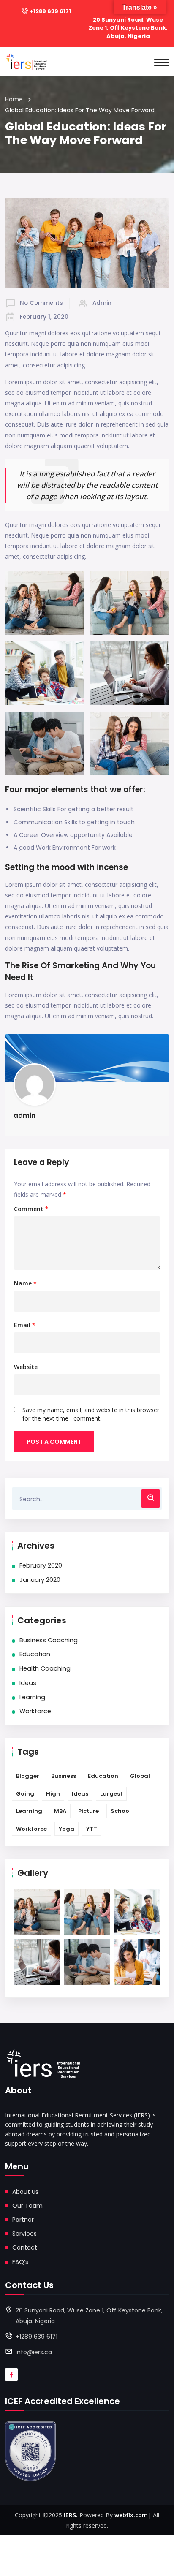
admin (102, 303)
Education (35, 1654)
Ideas (28, 1683)
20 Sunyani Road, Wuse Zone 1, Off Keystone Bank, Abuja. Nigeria (128, 28)
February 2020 (41, 1565)
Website (26, 1367)
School (121, 1811)
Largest (111, 1794)
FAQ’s (20, 2262)
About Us (25, 2192)
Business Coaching (49, 1640)
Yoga (67, 1829)
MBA (60, 1811)
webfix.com (131, 2515)
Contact (25, 2247)
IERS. (71, 2515)
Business (64, 1776)
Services (24, 2234)
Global (140, 1776)
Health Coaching (45, 1668)
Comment (31, 1209)
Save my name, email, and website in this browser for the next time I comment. (91, 1414)
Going (25, 1794)
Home (14, 99)
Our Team (27, 2206)
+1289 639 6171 (50, 11)
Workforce (35, 1711)
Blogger (28, 1776)
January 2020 (40, 1580)
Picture (88, 1811)
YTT (92, 1829)
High (53, 1794)
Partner (23, 2220)
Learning (32, 1697)
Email (25, 1325)
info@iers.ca (34, 2352)
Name (25, 1283)
